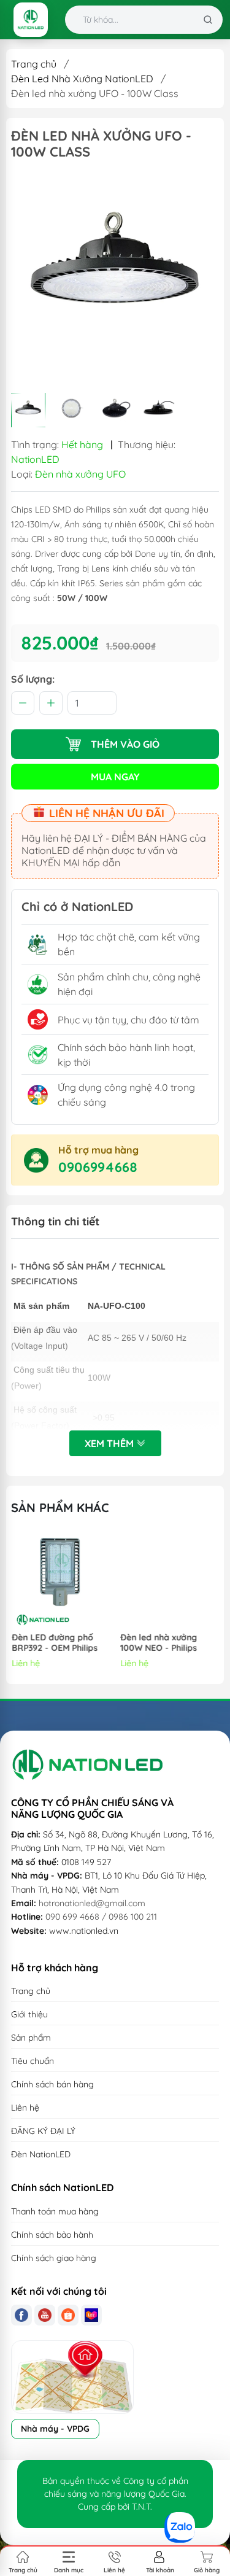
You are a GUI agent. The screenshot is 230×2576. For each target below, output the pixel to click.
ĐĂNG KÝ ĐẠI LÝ (43, 2131)
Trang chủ (34, 64)
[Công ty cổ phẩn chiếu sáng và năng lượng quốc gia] (31, 20)
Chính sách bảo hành (52, 2235)
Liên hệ (25, 2108)
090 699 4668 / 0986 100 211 (101, 1917)
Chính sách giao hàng (54, 2258)
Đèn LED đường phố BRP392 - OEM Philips (54, 1643)
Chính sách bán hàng (52, 2084)
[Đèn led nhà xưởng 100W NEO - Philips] (169, 1580)
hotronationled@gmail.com (92, 1903)
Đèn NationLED (41, 2154)
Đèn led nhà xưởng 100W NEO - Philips (158, 1643)
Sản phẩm (31, 2038)
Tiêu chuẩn (33, 2061)
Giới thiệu (29, 2014)
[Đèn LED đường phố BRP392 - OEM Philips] (61, 1580)
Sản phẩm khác (60, 1507)
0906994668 (98, 1167)
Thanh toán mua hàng (55, 2211)
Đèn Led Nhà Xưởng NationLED (82, 79)
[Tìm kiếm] (208, 20)
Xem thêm (110, 1443)
